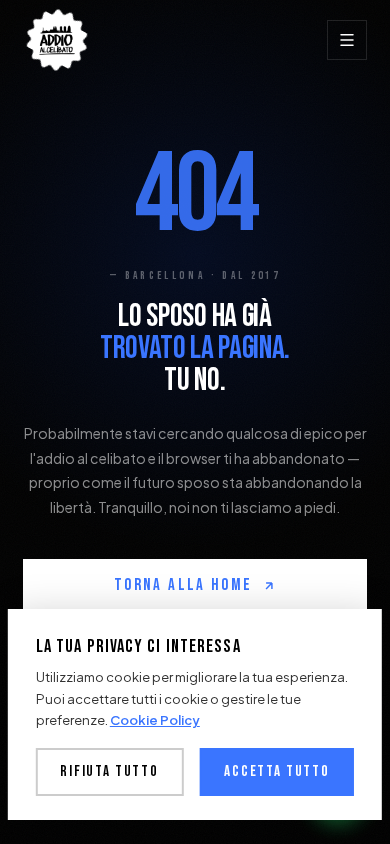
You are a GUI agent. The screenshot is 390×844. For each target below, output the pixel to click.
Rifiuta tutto (109, 771)
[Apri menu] (347, 40)
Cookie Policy (155, 719)
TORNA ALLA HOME (183, 585)
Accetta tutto (277, 771)
